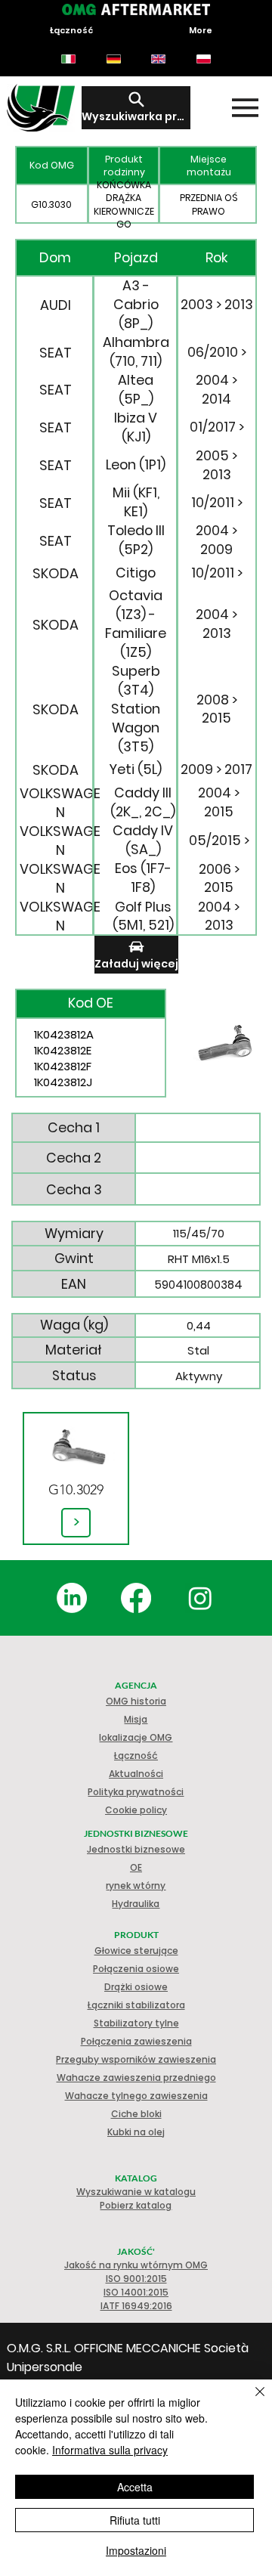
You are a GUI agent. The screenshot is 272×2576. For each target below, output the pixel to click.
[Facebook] (136, 1598)
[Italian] (68, 59)
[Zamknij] (251, 2401)
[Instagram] (200, 1598)
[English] (159, 59)
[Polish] (203, 59)
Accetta (135, 2487)
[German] (113, 59)
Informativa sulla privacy (110, 2450)
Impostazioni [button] (136, 2550)
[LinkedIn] (72, 1598)
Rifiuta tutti (135, 2520)
